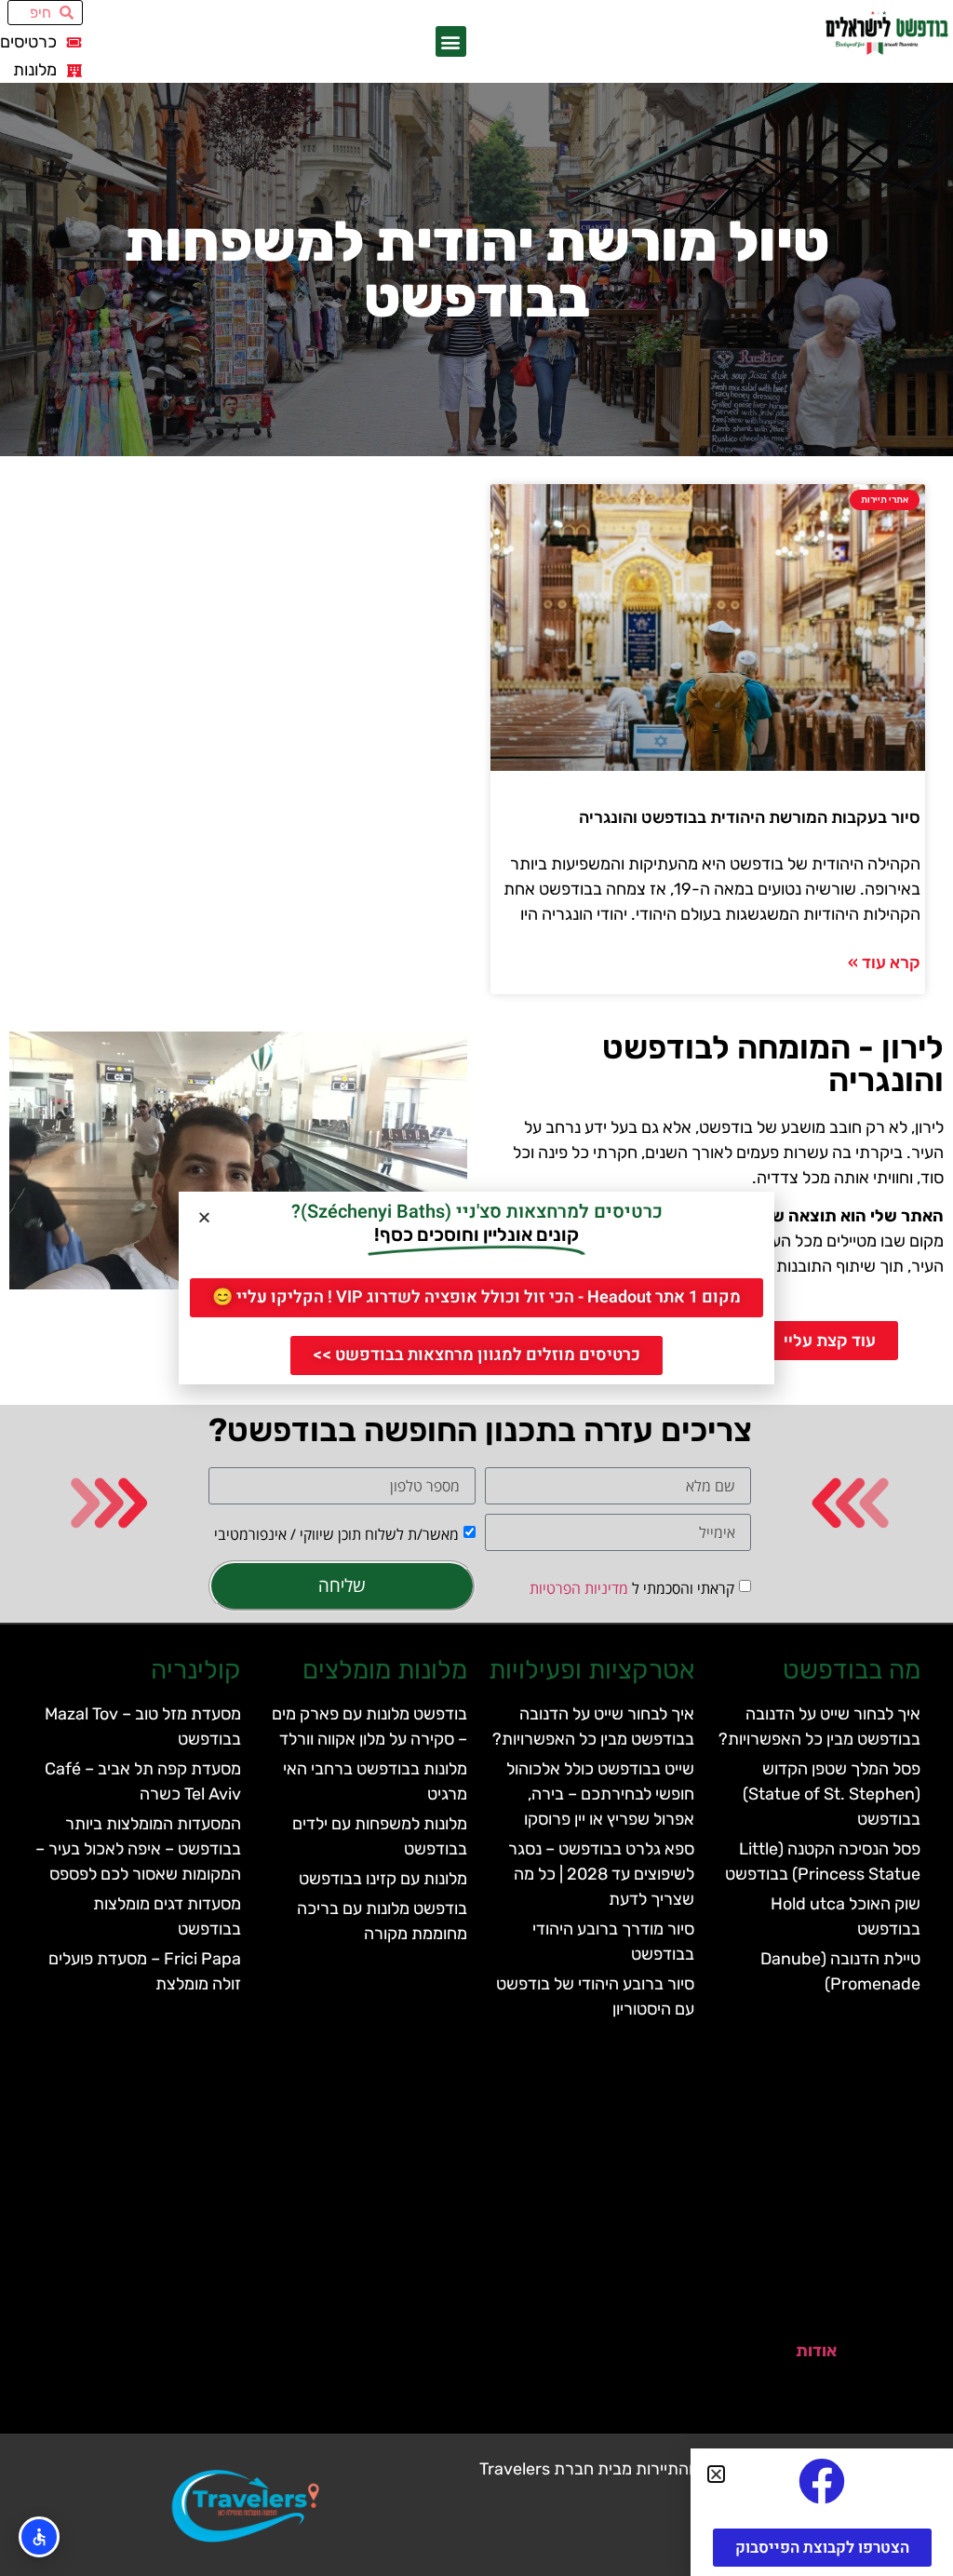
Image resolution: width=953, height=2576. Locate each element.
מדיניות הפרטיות (579, 1588)
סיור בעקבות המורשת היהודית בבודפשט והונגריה (750, 817)
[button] (451, 41)
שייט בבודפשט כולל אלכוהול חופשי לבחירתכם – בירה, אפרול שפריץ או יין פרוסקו (600, 1794)
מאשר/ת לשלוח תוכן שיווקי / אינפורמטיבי (336, 1534)
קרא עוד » (884, 963)
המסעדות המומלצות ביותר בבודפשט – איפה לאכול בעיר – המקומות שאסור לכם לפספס (138, 1849)
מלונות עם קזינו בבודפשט (383, 1879)
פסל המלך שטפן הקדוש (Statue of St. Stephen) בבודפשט (832, 1794)
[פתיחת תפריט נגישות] (39, 2537)
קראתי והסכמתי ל (632, 1588)
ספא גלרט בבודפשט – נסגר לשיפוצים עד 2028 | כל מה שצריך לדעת (601, 1874)
